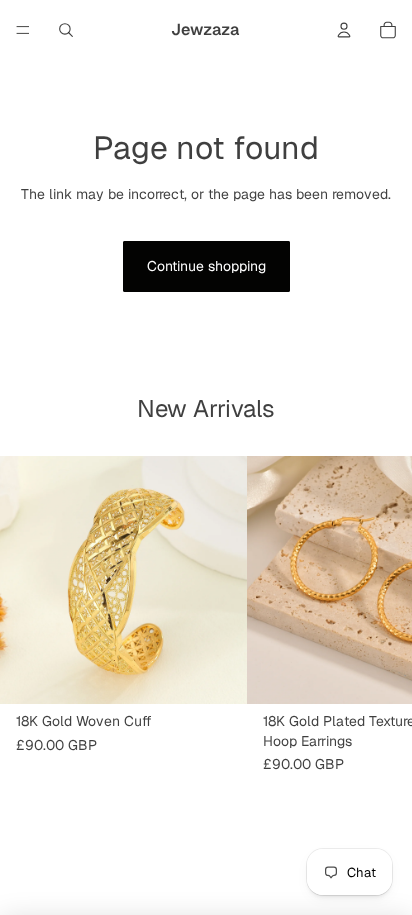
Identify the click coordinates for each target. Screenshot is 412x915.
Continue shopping (206, 266)
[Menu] (23, 30)
